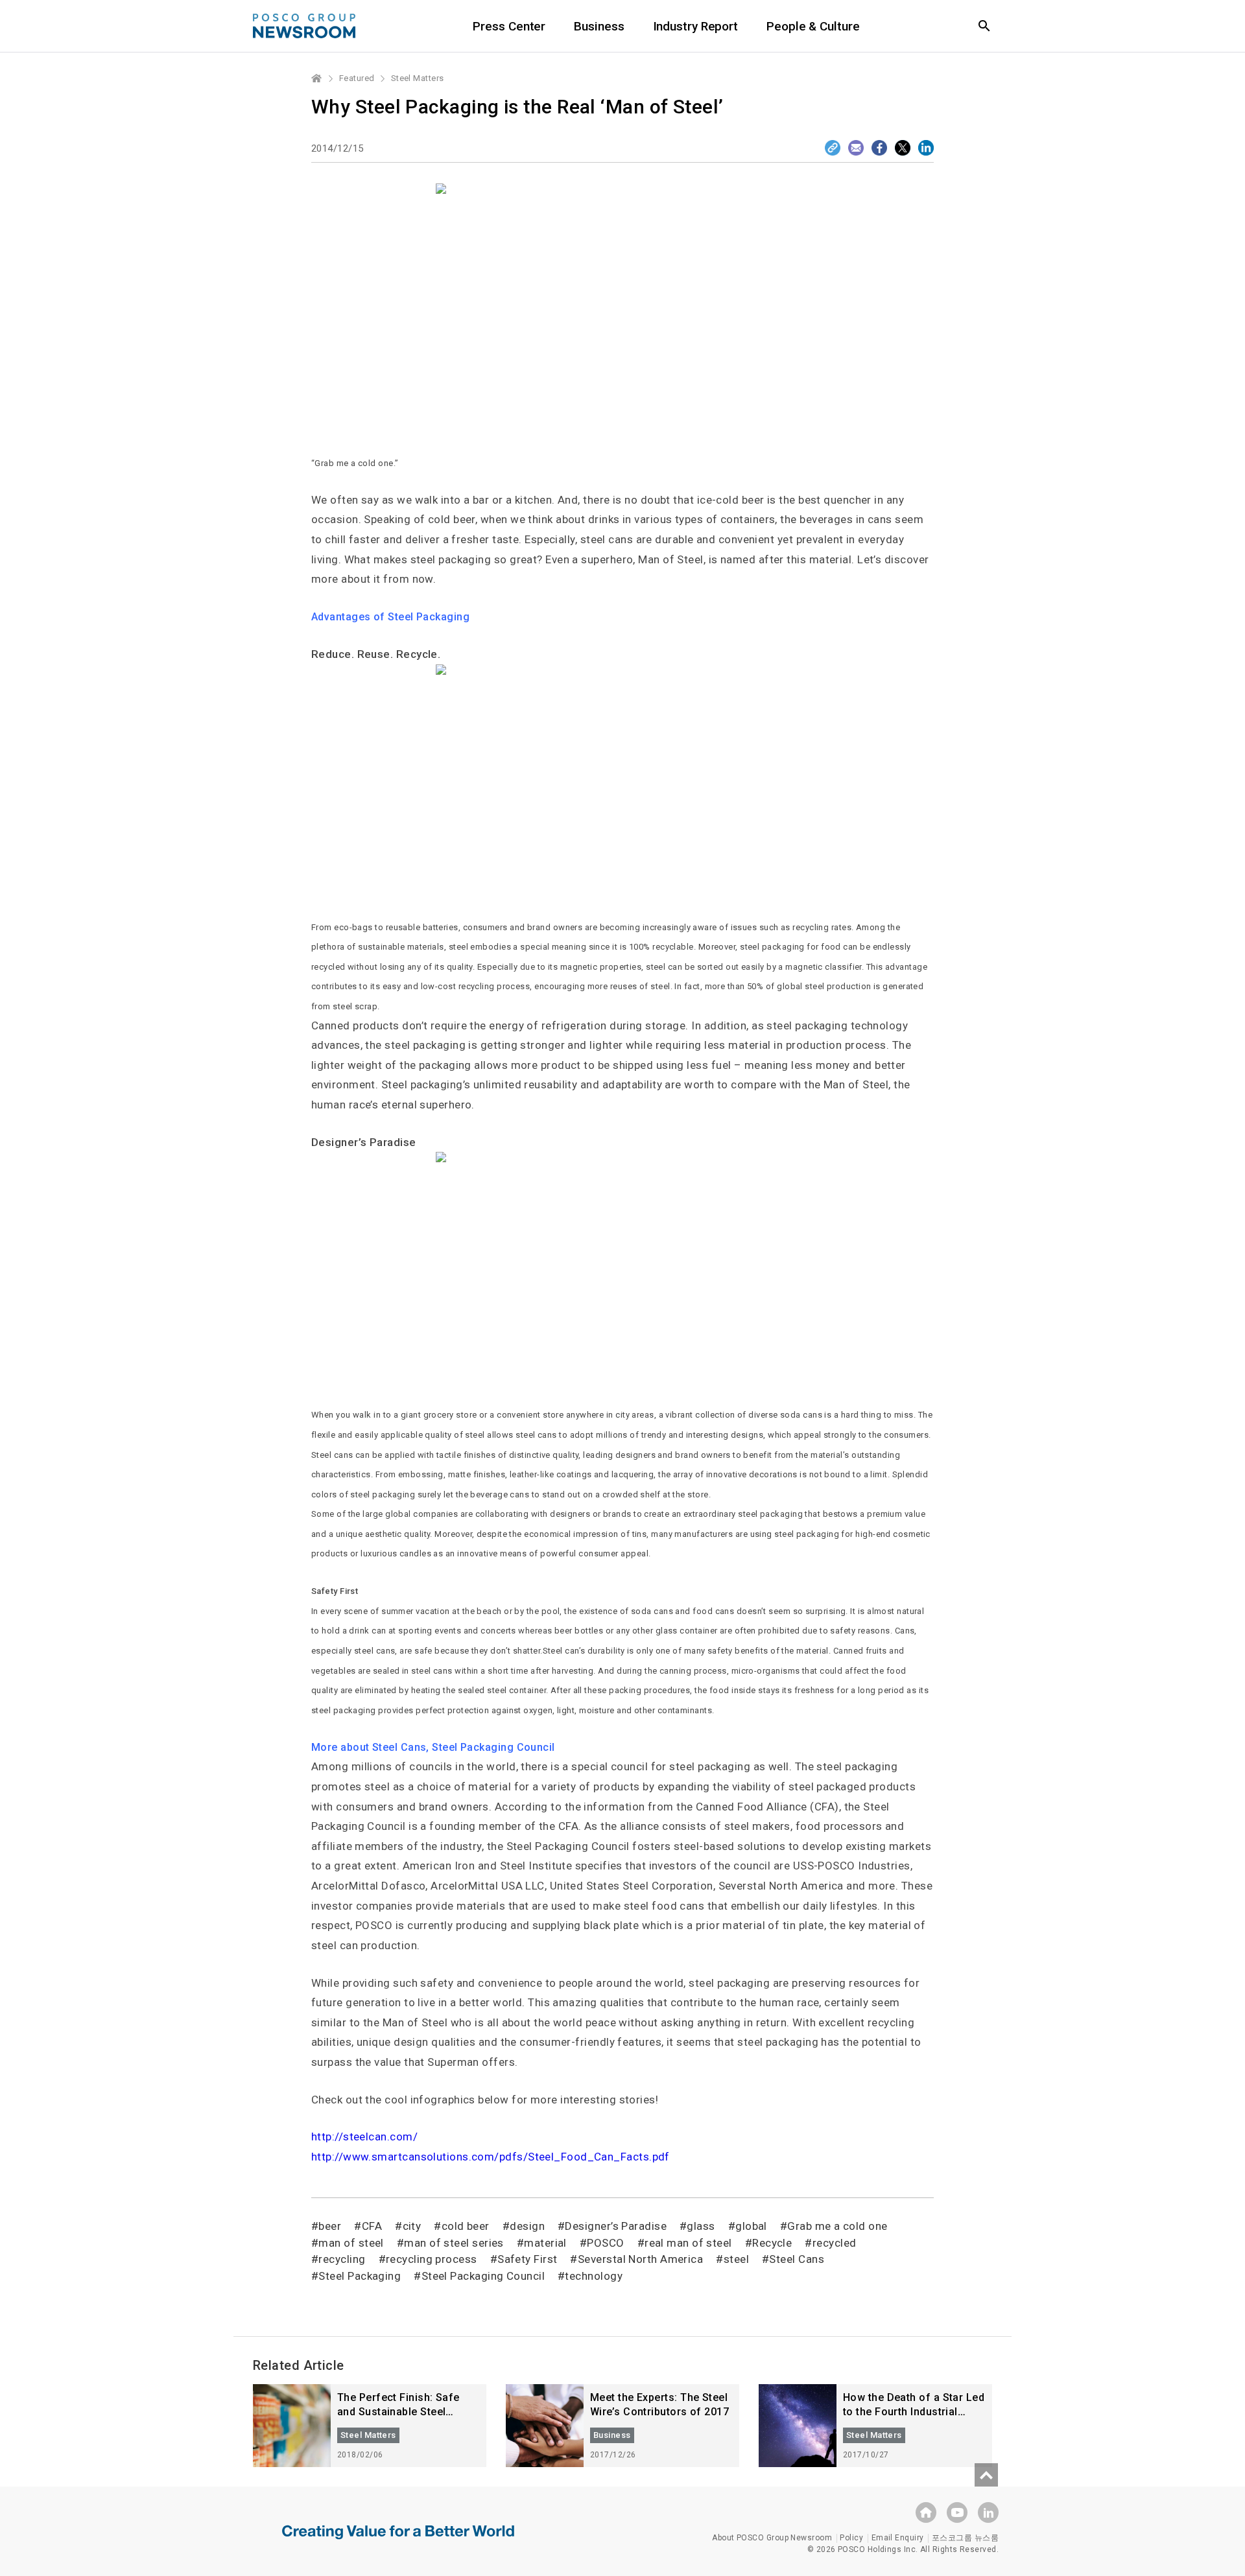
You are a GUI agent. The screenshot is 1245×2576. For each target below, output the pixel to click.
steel (736, 2259)
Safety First (527, 2259)
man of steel (351, 2243)
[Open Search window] (984, 26)
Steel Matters (418, 78)
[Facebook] (879, 148)
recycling (342, 2259)
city (412, 2226)
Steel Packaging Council (483, 2276)
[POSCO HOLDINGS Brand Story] (398, 2542)
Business (599, 26)
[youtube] (957, 2512)
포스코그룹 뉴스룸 (965, 2538)
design (527, 2226)
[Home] (317, 78)
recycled (834, 2243)
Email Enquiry (898, 2538)
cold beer (466, 2226)
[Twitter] (903, 148)
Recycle (772, 2243)
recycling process (432, 2259)
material (545, 2243)
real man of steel (688, 2243)
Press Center (509, 26)
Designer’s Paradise (616, 2226)
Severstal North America (640, 2259)
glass (701, 2226)
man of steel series (454, 2243)
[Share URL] (833, 148)
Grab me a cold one (837, 2226)
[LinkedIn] (926, 148)
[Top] (986, 2475)
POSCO (605, 2243)
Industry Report (696, 26)
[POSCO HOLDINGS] (926, 2512)
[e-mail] (856, 148)
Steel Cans (797, 2259)
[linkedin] (988, 2512)
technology (594, 2276)
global (751, 2226)
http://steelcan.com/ (364, 2137)
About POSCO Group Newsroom (772, 2538)
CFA (372, 2226)
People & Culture (813, 26)
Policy (851, 2538)
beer (330, 2226)
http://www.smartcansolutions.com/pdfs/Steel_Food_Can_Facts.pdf (491, 2157)
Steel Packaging (360, 2276)
